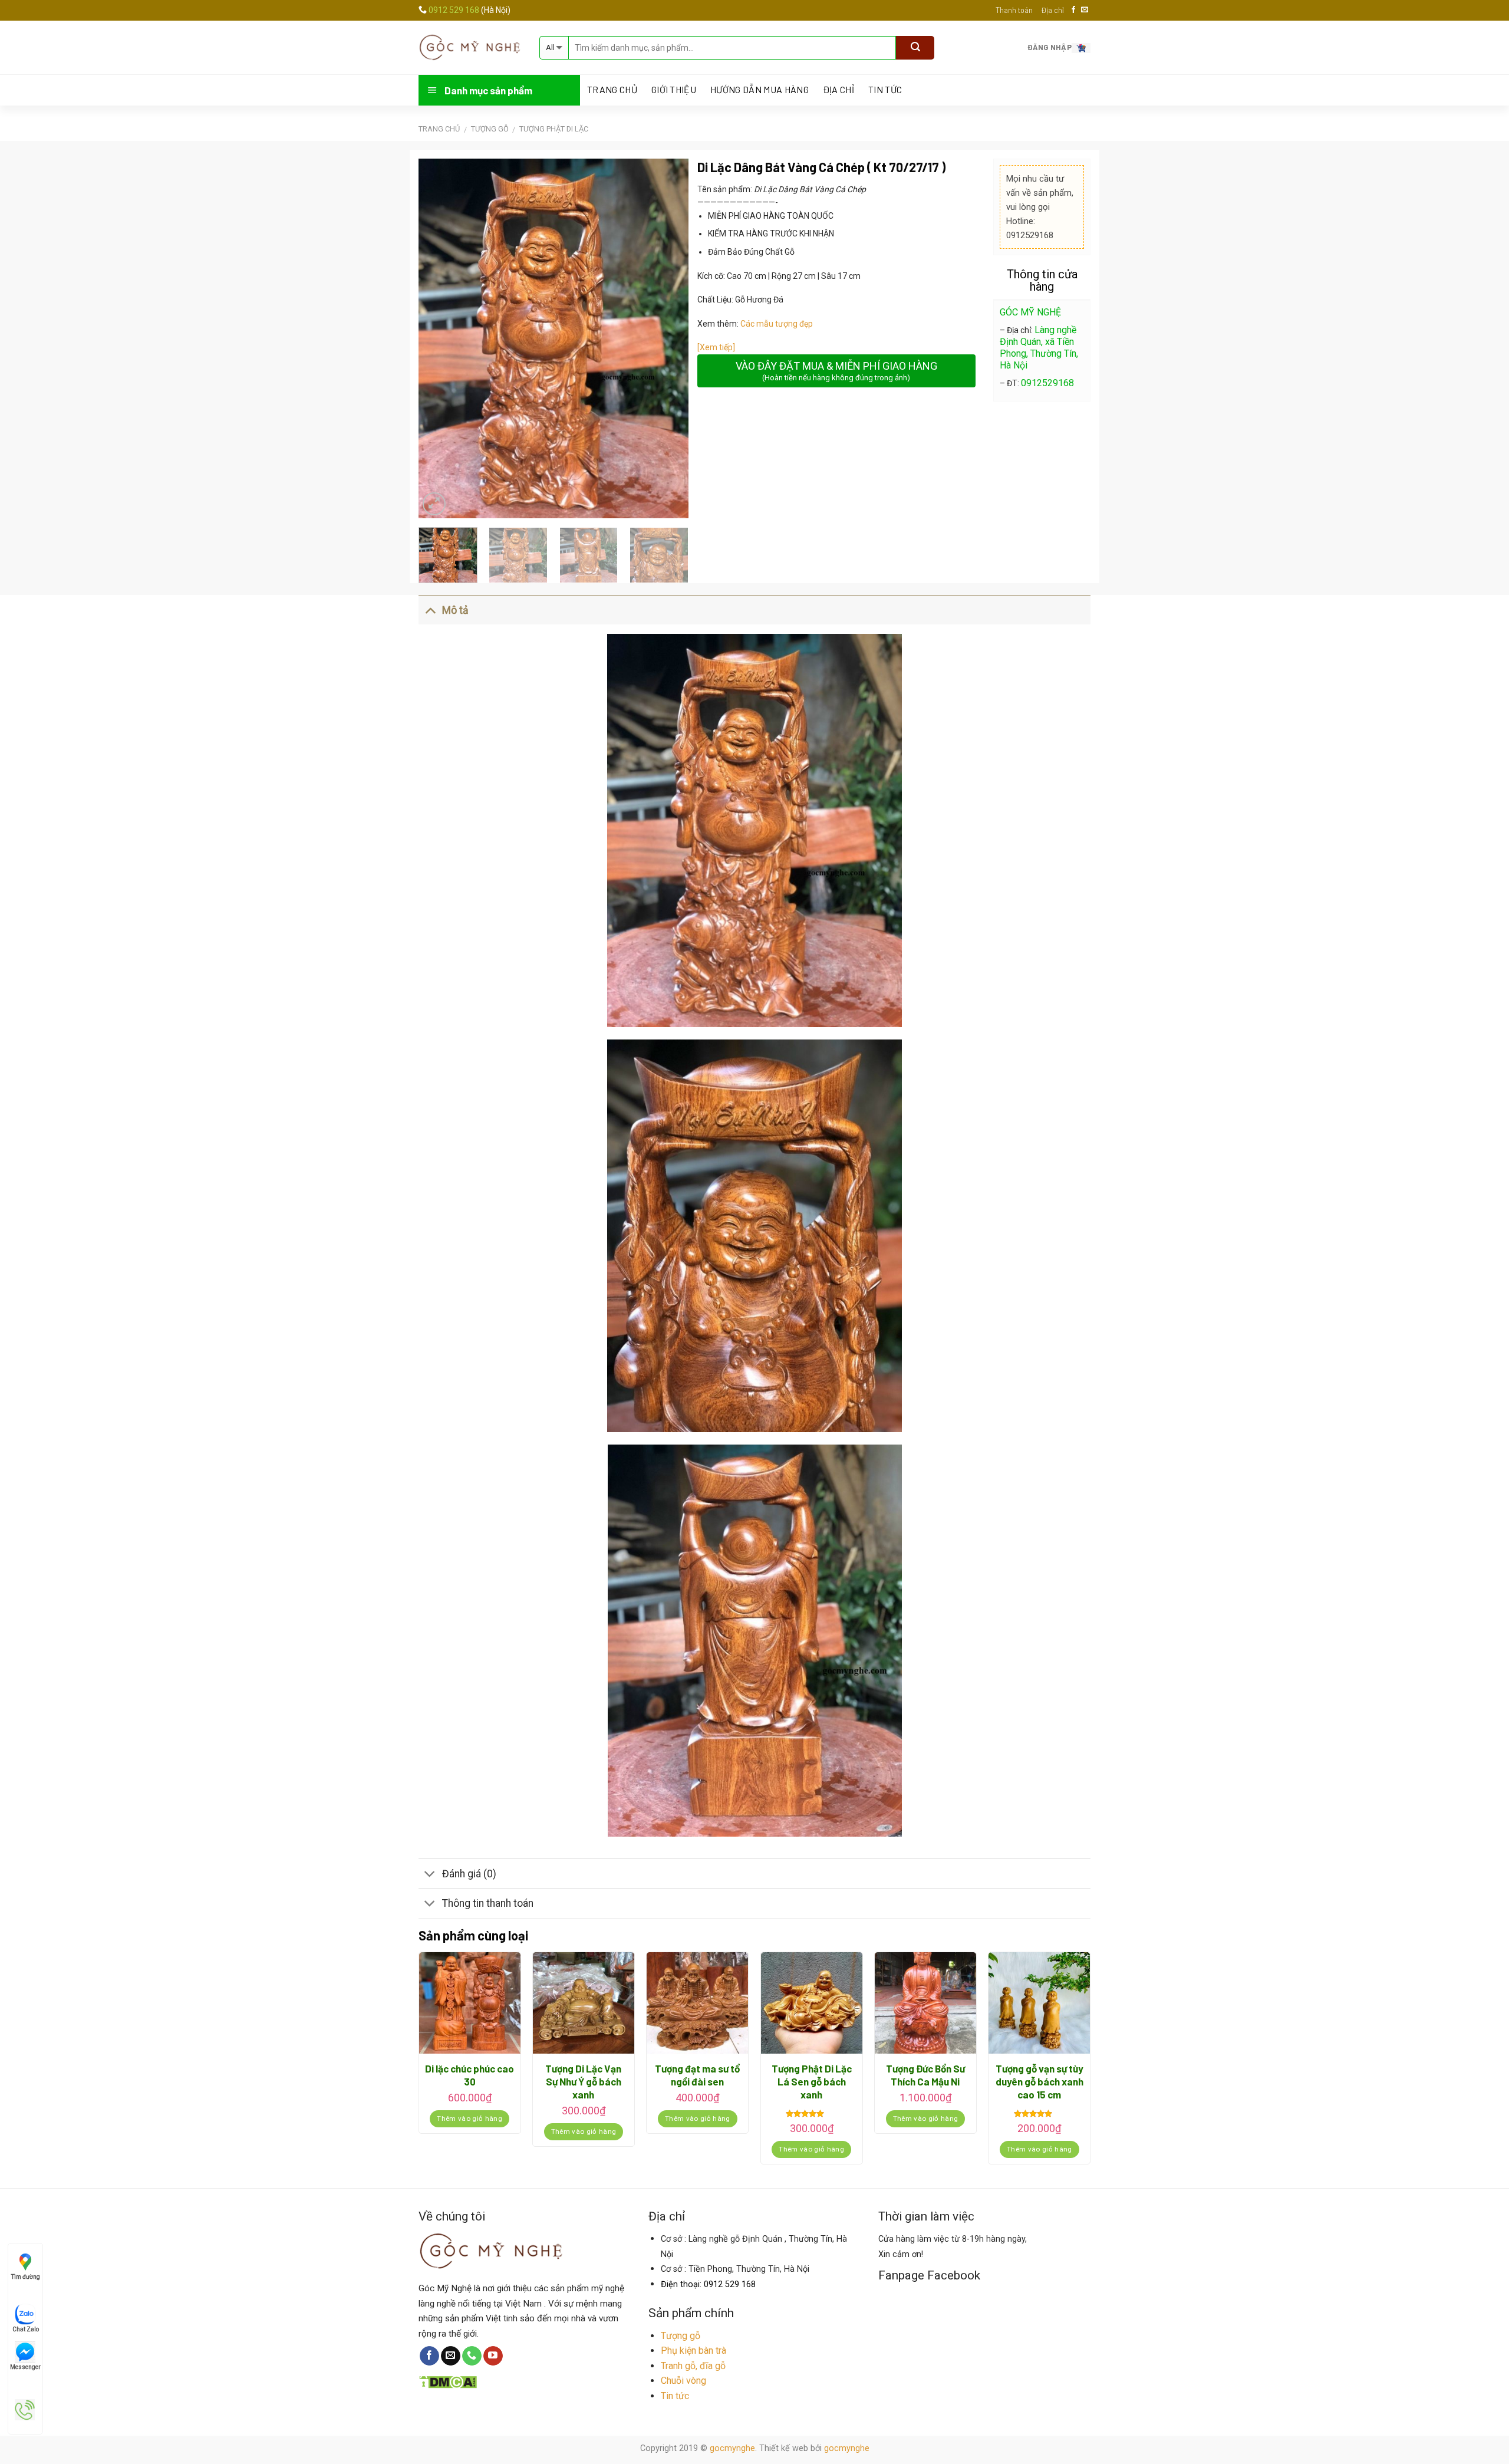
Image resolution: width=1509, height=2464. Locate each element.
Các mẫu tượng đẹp (777, 324)
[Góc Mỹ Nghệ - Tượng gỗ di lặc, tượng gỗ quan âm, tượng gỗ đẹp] (470, 47)
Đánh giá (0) (469, 1874)
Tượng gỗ (681, 2336)
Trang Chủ (612, 90)
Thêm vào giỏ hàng (469, 2118)
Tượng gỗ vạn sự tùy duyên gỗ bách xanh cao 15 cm (1040, 2081)
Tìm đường (26, 2277)
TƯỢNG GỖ (490, 129)
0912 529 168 (455, 10)
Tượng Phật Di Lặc (554, 129)
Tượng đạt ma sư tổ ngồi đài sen (697, 2075)
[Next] (668, 338)
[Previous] (439, 338)
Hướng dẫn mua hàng (760, 90)
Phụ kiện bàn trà (693, 2350)
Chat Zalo (26, 2329)
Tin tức (885, 90)
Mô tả (455, 610)
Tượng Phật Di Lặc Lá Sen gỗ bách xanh (812, 2081)
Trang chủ (439, 129)
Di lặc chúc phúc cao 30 (469, 2075)
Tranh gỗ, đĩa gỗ (693, 2366)
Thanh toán (1014, 10)
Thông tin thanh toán (488, 1903)
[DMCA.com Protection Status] (448, 2381)
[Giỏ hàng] (1081, 47)
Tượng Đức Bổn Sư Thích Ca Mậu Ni (925, 2075)
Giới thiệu (674, 90)
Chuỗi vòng (683, 2381)
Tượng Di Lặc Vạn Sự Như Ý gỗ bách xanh (583, 2081)
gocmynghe (732, 2448)
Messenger (25, 2367)
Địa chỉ (1052, 10)
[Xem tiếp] (716, 347)
